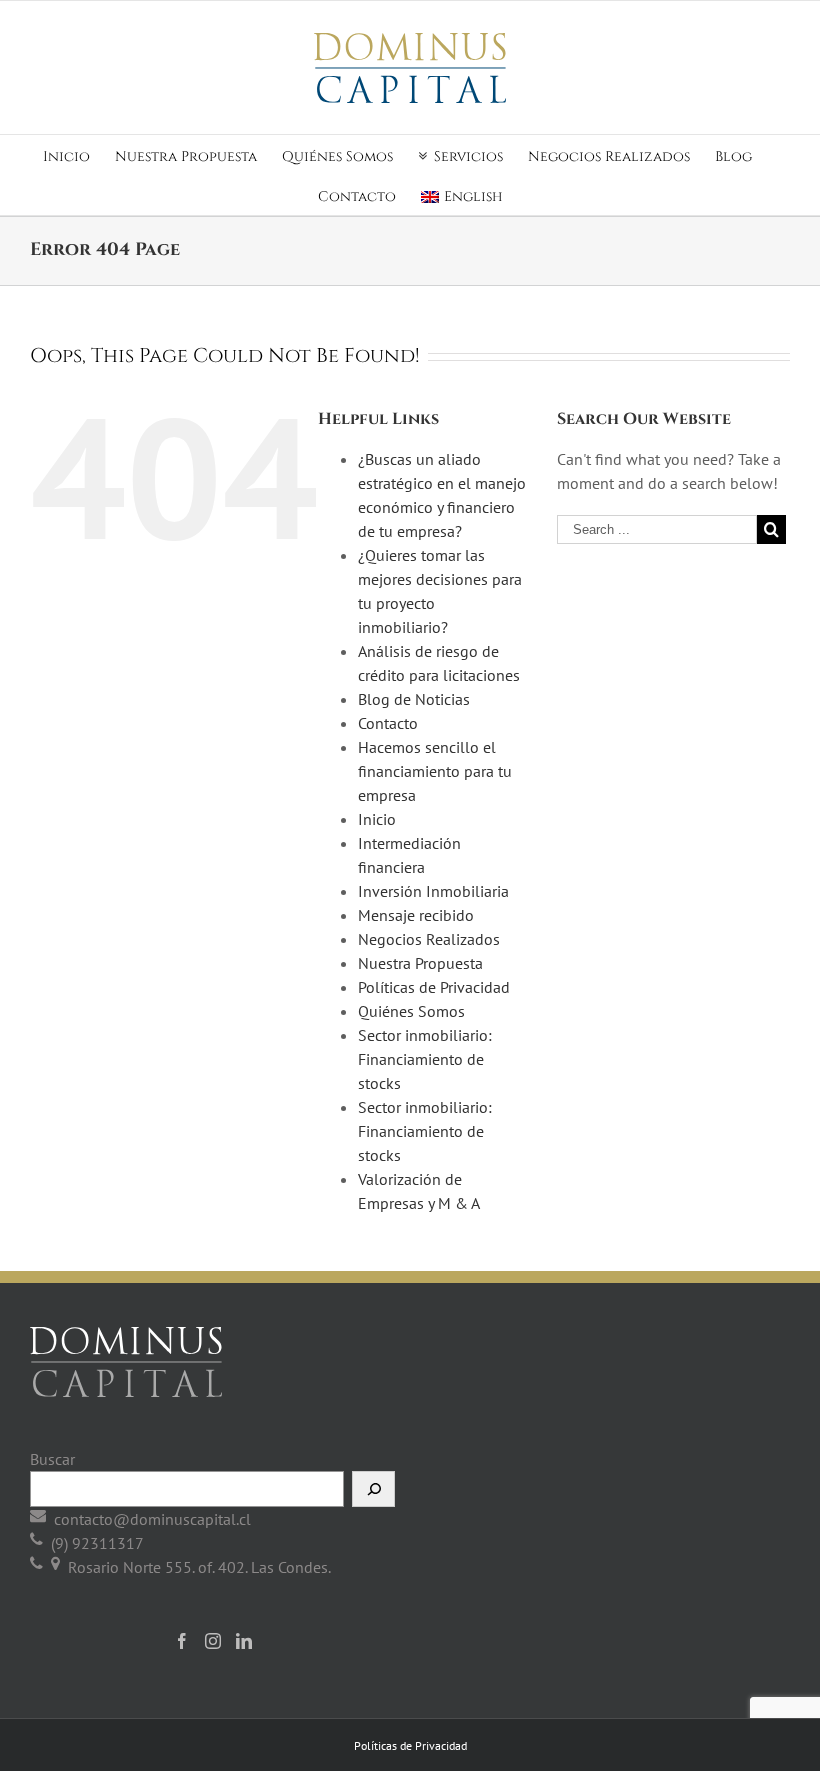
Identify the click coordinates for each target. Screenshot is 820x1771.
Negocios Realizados (429, 939)
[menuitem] (79, 155)
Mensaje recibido (416, 915)
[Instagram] (213, 1641)
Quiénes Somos (411, 1011)
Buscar (52, 1459)
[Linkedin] (244, 1641)
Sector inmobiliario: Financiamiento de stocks (425, 1059)
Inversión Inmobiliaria (433, 891)
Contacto (388, 723)
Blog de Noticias (414, 699)
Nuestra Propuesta (420, 963)
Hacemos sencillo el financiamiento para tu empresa (435, 771)
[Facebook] (182, 1641)
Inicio (377, 819)
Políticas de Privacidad (434, 987)
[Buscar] (373, 1489)
